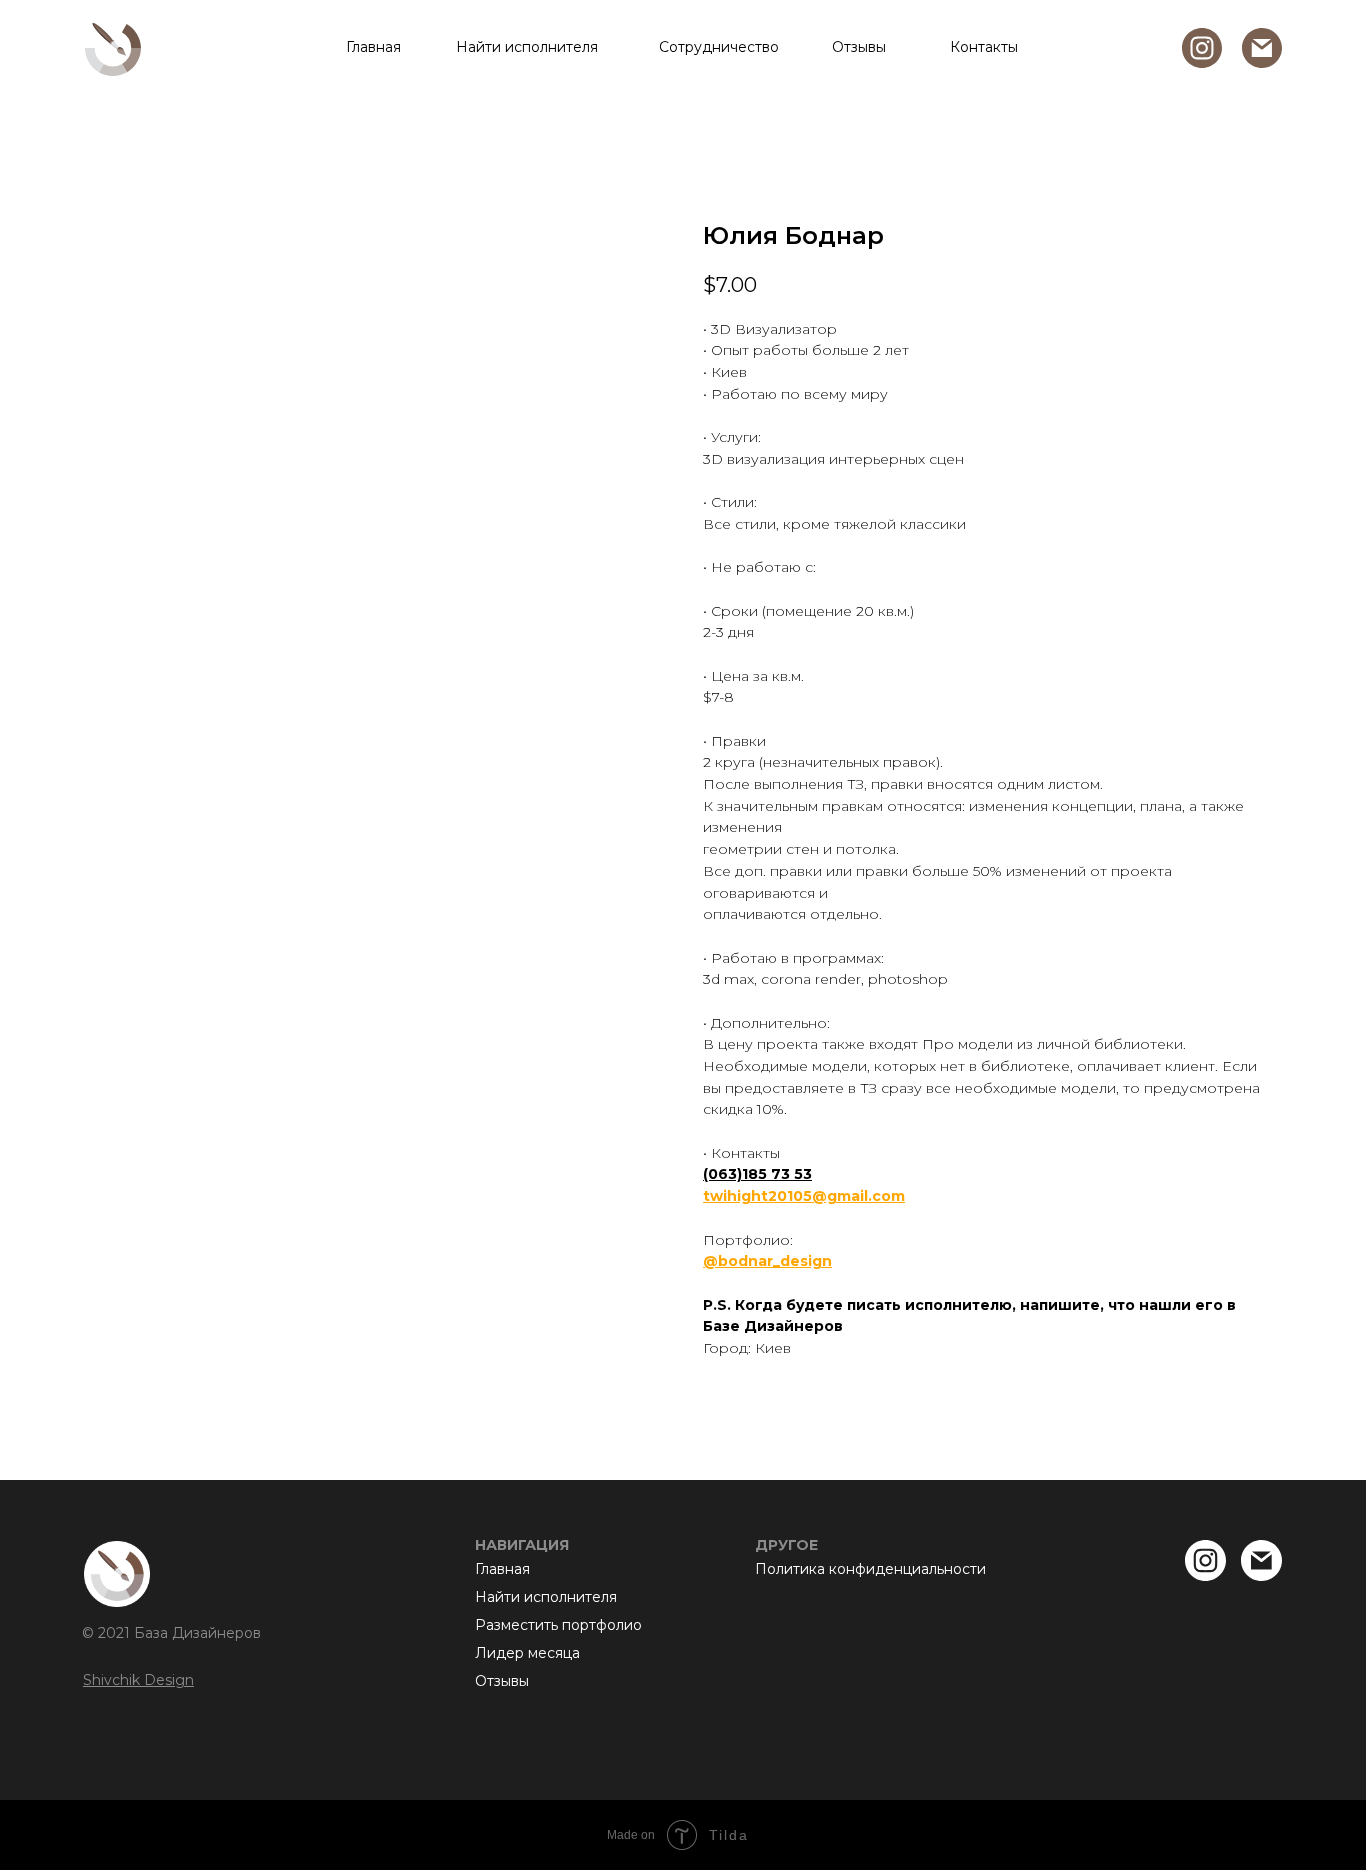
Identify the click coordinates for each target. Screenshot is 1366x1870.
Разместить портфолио (558, 1625)
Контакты (984, 47)
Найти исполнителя (527, 47)
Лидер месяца (527, 1653)
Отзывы (859, 47)
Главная (373, 47)
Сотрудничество (719, 47)
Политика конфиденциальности (870, 1569)
